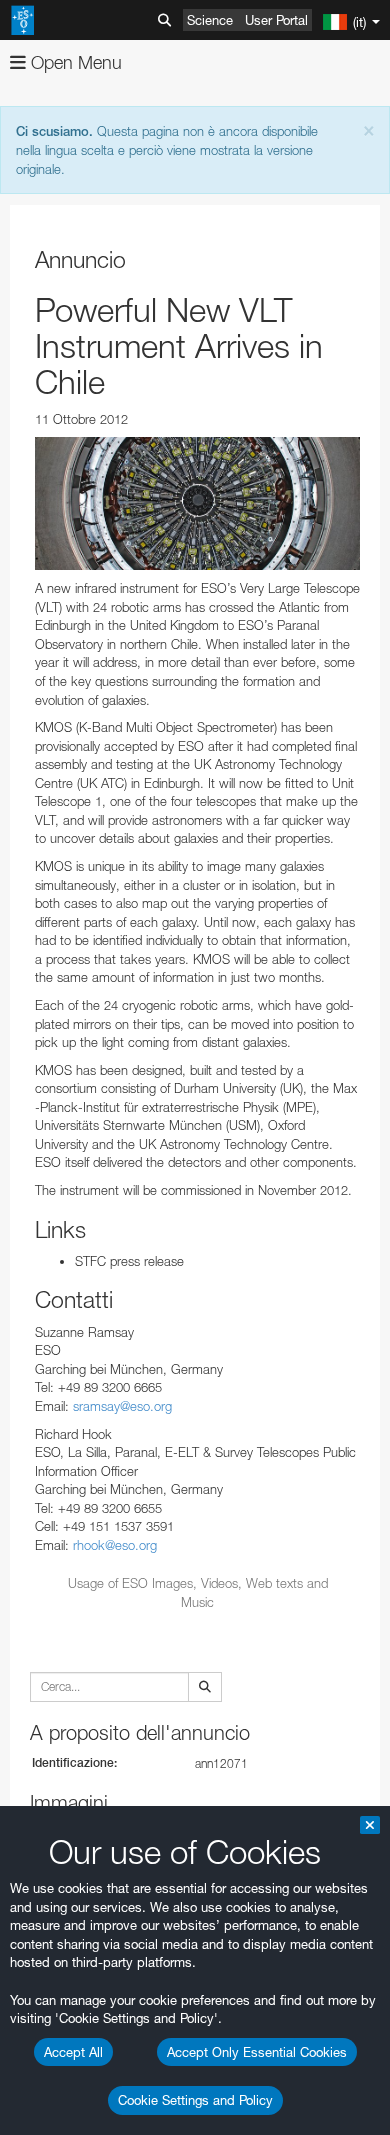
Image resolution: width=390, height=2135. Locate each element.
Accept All (73, 2052)
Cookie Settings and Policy (195, 2100)
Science (210, 20)
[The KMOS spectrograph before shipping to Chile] (197, 503)
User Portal (276, 20)
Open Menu (74, 62)
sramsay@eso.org (122, 1406)
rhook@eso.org (115, 1545)
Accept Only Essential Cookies (257, 2052)
